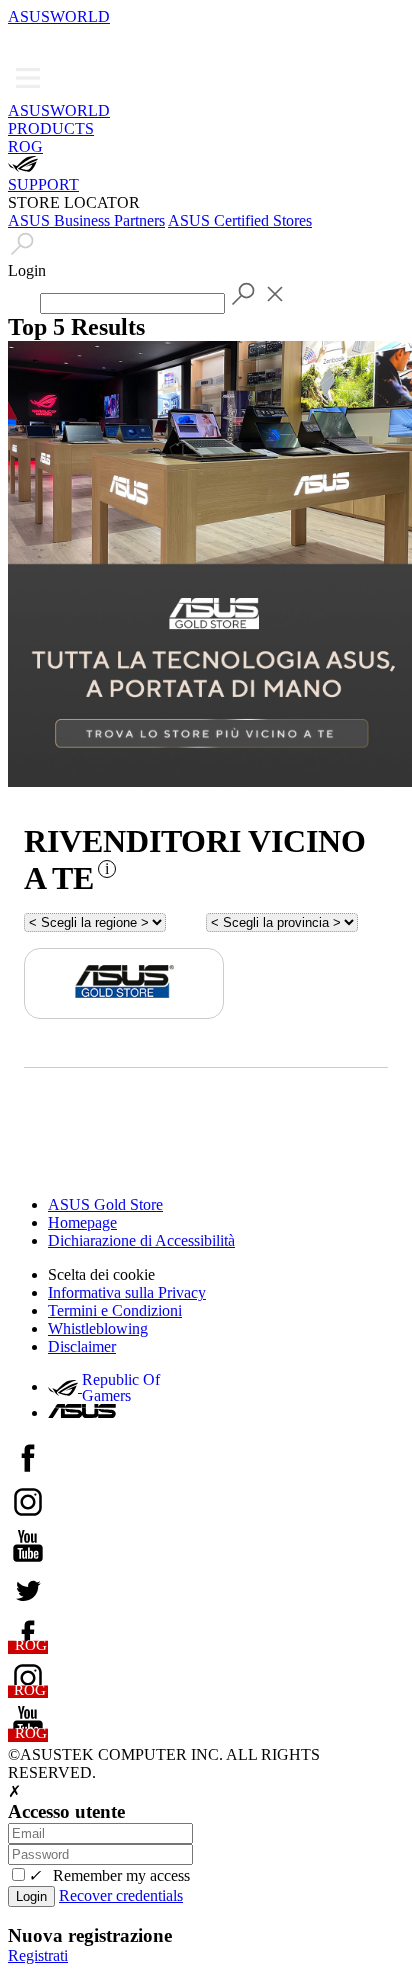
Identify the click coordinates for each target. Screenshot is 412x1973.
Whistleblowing (98, 1328)
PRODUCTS (51, 128)
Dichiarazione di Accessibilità (141, 1240)
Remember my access (109, 1875)
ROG (25, 146)
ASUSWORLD (59, 16)
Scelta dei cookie (101, 1274)
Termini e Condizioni (115, 1310)
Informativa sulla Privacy (127, 1292)
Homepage (82, 1222)
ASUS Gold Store (105, 1204)
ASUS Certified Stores (240, 220)
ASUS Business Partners (86, 220)
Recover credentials (121, 1895)
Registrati (38, 1955)
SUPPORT (43, 184)
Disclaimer (82, 1346)
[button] (22, 40)
